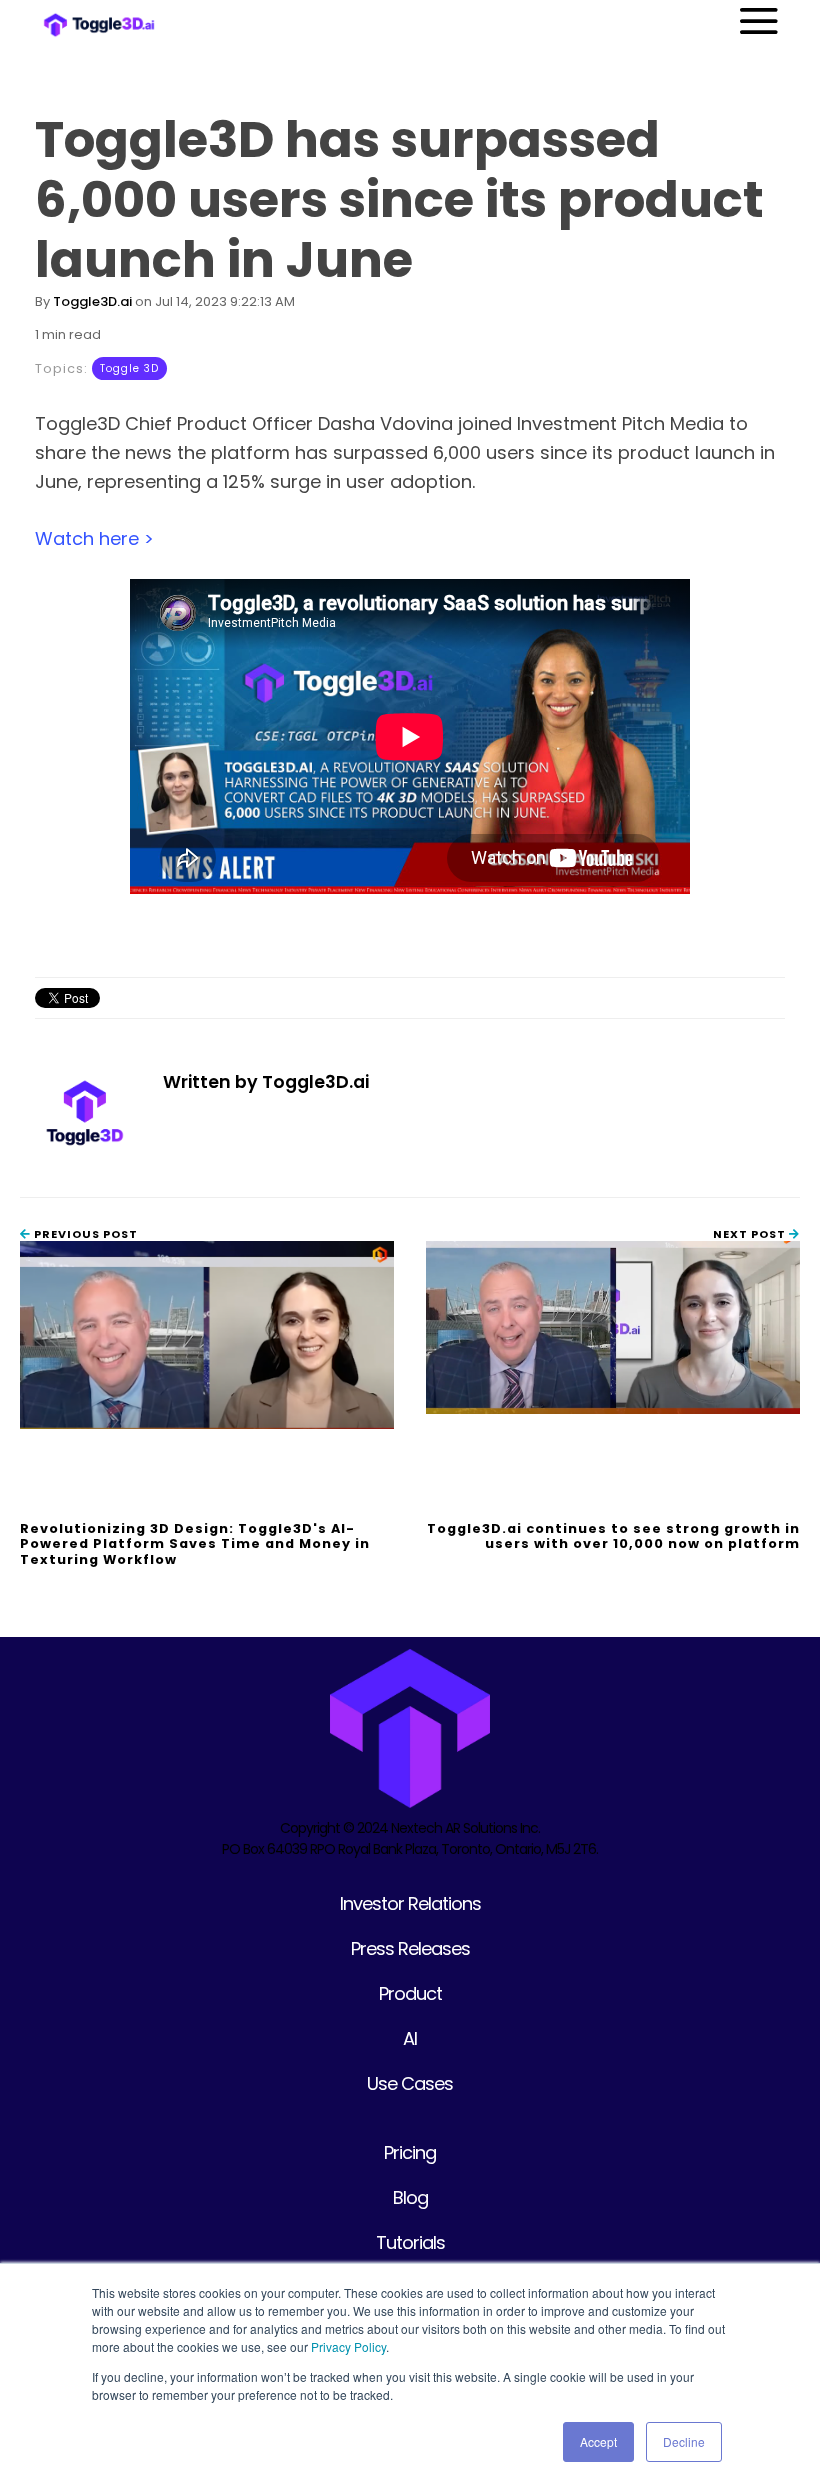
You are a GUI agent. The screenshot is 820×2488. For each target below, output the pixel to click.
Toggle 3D (129, 368)
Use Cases (410, 2083)
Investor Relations (410, 1903)
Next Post (751, 1234)
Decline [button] (684, 2441)
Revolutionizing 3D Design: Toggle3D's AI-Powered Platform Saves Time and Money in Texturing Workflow (195, 1544)
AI (410, 2038)
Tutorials (410, 2242)
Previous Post (84, 1234)
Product (410, 1993)
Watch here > (94, 538)
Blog (410, 2197)
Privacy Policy (348, 2346)
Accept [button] (598, 2441)
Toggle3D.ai (92, 301)
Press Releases (410, 1948)
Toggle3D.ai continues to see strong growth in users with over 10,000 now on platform (613, 1536)
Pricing (410, 2152)
